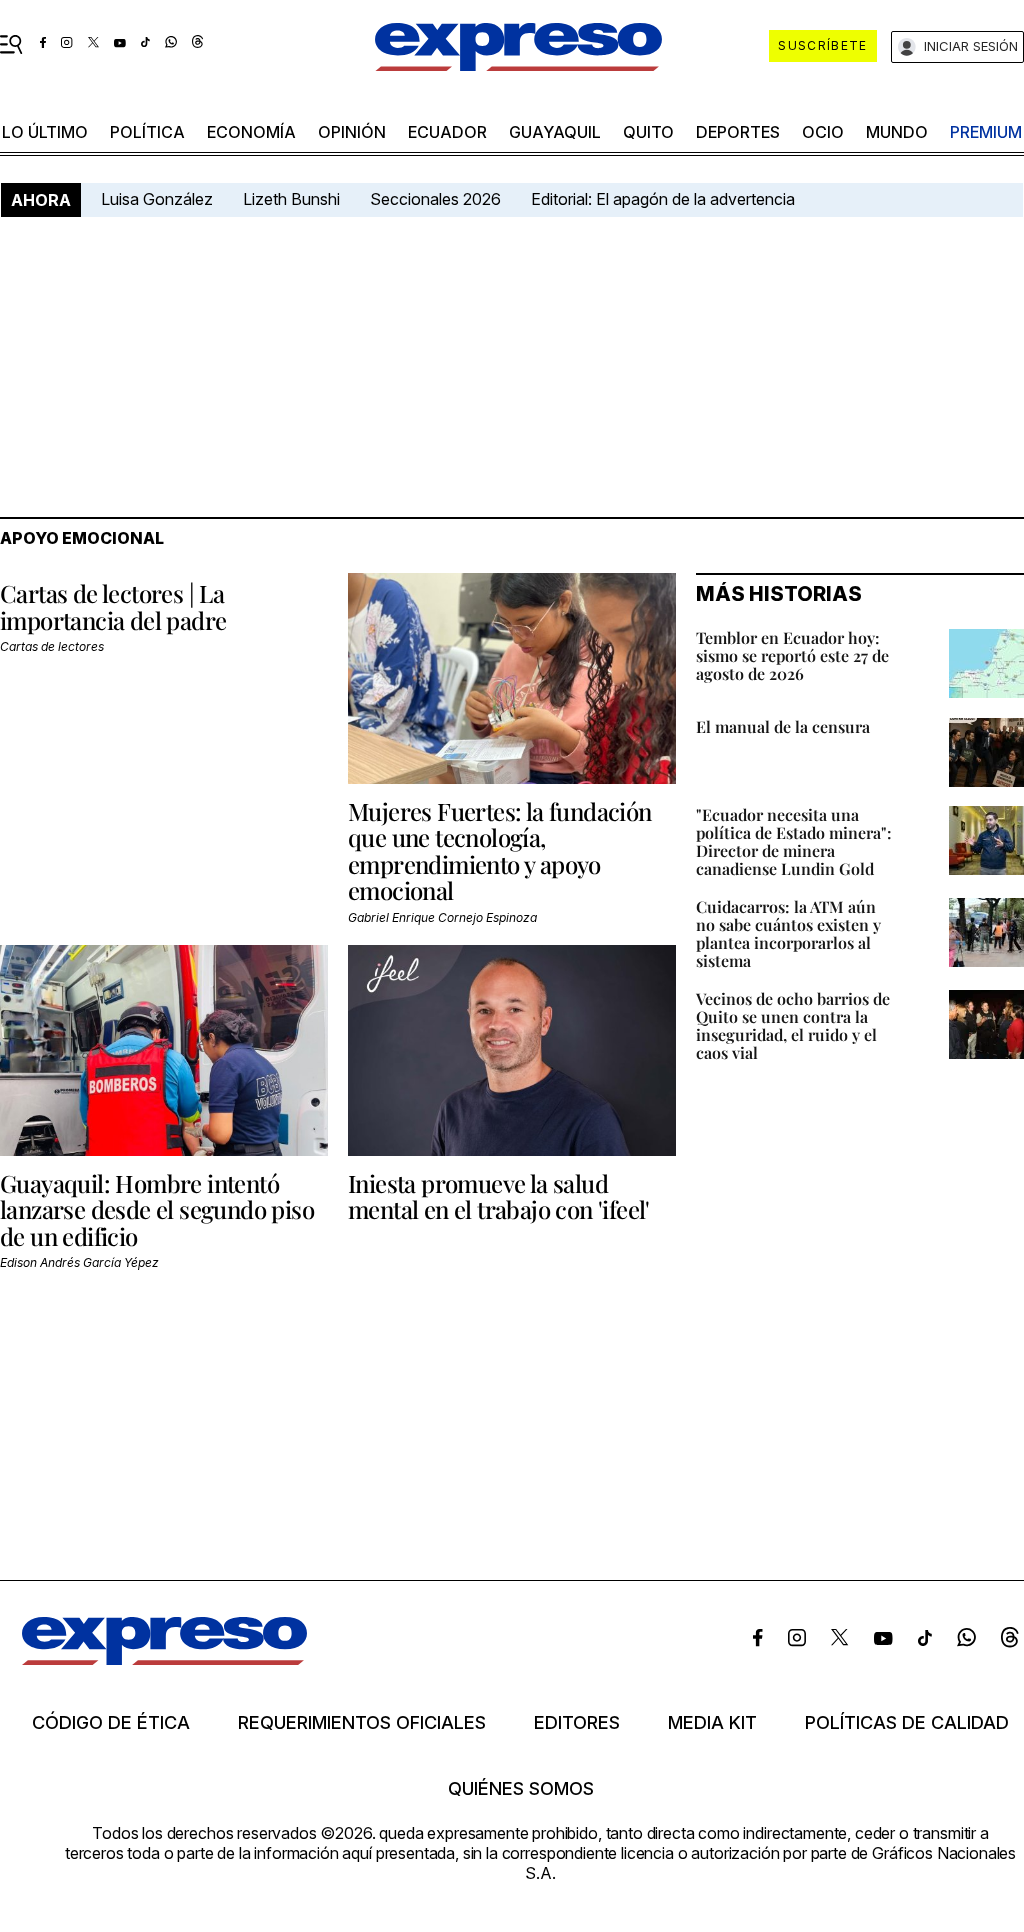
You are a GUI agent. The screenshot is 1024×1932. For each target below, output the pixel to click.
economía (251, 132)
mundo (897, 132)
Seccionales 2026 (435, 199)
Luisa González (157, 199)
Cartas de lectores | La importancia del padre (113, 606)
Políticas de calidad (907, 1723)
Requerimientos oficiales (362, 1723)
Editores (577, 1723)
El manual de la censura (783, 726)
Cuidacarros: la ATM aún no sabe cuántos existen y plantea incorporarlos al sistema (788, 933)
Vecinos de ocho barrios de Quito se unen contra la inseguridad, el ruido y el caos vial (793, 1025)
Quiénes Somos (521, 1789)
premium (986, 132)
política (147, 132)
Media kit (712, 1723)
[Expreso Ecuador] (164, 1659)
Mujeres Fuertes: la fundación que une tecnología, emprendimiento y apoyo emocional (500, 850)
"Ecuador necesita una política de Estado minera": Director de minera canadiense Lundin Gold (794, 841)
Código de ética (111, 1723)
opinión (352, 132)
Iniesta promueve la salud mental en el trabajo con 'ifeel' (499, 1196)
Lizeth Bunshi (291, 199)
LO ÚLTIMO (45, 132)
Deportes (738, 132)
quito (648, 132)
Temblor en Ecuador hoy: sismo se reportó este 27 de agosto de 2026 (792, 655)
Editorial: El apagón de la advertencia (663, 199)
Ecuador (447, 132)
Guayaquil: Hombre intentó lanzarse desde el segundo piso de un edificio (157, 1209)
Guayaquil (555, 132)
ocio (823, 132)
